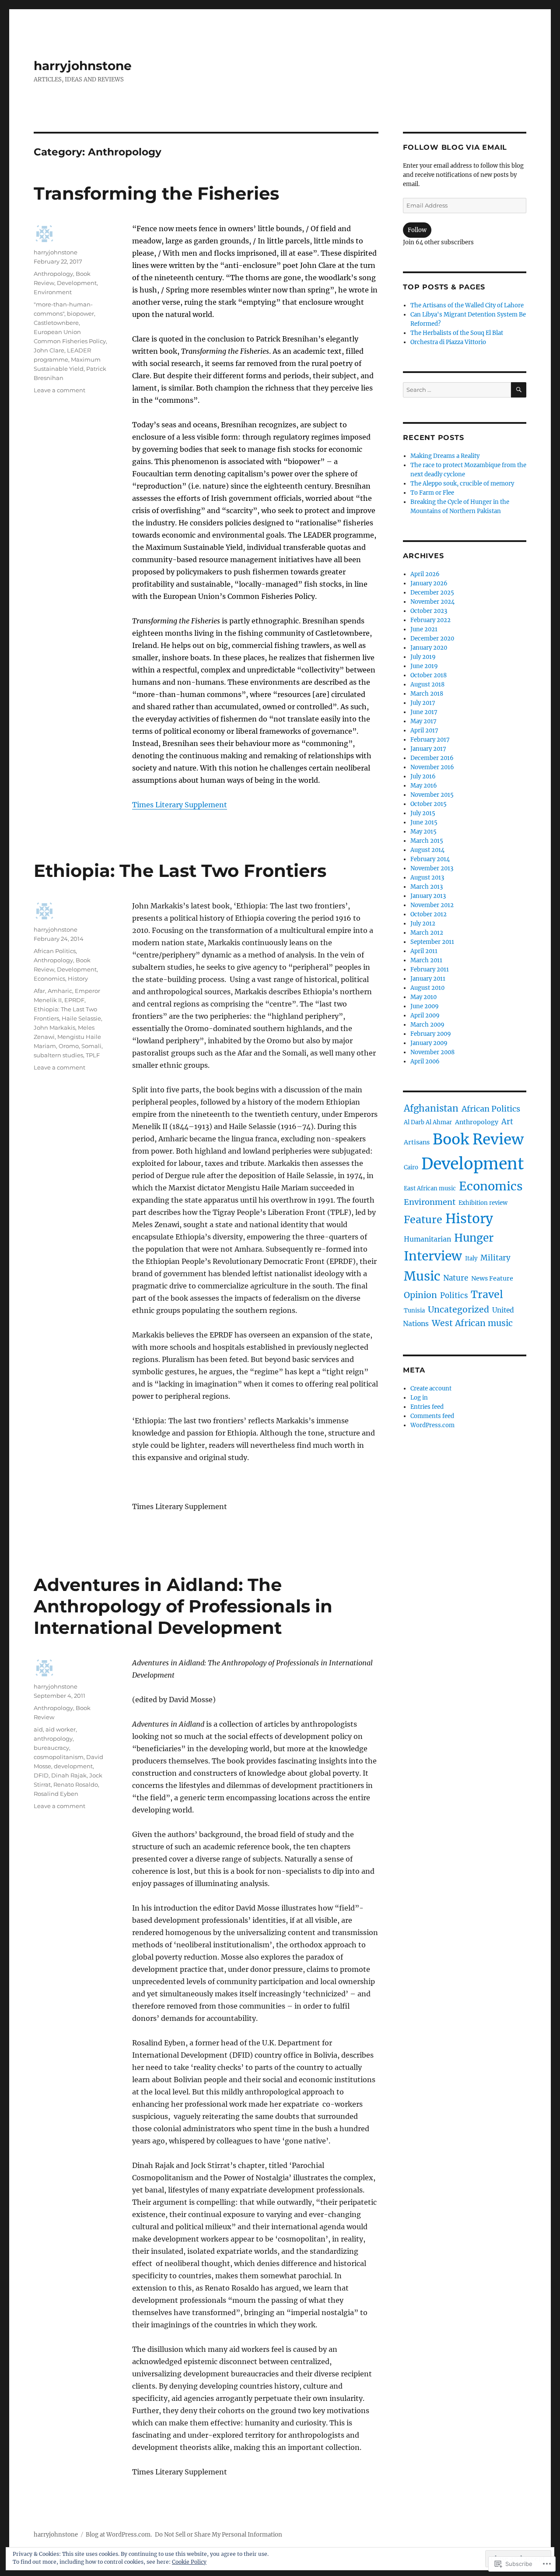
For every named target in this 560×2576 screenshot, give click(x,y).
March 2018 (427, 694)
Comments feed (432, 1416)
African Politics (55, 951)
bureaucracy (51, 1748)
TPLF (93, 1055)
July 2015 (423, 813)
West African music (472, 1323)
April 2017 (424, 730)
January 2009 (429, 1043)
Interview (433, 1256)
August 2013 (427, 878)
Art (507, 1122)
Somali (91, 1046)
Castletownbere (56, 323)
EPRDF (74, 1000)
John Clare (49, 350)
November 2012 (432, 905)
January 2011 (428, 979)
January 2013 (428, 896)
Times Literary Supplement (180, 805)
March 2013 (427, 887)
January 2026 (429, 583)
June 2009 (425, 1006)
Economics (49, 978)
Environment (53, 292)
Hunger (474, 1238)
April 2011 (424, 951)
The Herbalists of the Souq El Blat (457, 333)
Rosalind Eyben (56, 1794)
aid (38, 1729)
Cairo (411, 1167)
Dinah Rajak (69, 1775)
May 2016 (424, 786)
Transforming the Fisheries (156, 193)
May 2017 (423, 721)
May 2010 (423, 997)
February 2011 (430, 970)
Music (422, 1276)
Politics (454, 1295)
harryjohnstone (83, 66)
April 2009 (425, 1015)
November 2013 (432, 868)
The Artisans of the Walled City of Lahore (467, 305)
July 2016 (423, 776)
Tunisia (414, 1311)
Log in (419, 1398)
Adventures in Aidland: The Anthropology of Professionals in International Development (183, 1606)
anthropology (53, 1738)
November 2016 (432, 767)
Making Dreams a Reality (445, 456)
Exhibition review (483, 1203)
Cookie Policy (189, 2562)
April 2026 (425, 574)
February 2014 (430, 859)
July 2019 (423, 657)
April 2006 (425, 1061)
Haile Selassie (81, 1018)
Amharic (60, 991)
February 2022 (430, 620)
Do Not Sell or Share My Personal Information (219, 2535)
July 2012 (423, 924)
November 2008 (432, 1052)
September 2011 (432, 942)
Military (495, 1258)
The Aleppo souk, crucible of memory (462, 484)
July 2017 (423, 703)
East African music (430, 1188)
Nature (456, 1278)
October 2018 (429, 675)
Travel (487, 1294)
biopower (80, 313)
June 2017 (424, 712)
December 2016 (432, 758)
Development (77, 283)
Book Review (478, 1139)
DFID (41, 1775)
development (73, 1766)
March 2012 (427, 933)
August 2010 (427, 988)
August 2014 (427, 850)
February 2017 (430, 740)
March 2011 (426, 960)
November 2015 (432, 795)
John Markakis (54, 1028)
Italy (471, 1258)
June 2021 (424, 629)
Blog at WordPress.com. (119, 2535)
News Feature (492, 1278)
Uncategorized (458, 1309)
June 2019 (424, 666)
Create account (431, 1388)
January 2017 (428, 749)
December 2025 (432, 593)
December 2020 (432, 639)
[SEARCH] (519, 390)
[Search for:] (457, 390)
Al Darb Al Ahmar (428, 1122)
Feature (423, 1219)
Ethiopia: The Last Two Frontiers (180, 871)
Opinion (420, 1295)
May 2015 (423, 832)
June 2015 (424, 822)
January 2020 (429, 648)
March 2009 (427, 1025)
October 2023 (429, 611)
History (78, 978)
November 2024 (432, 602)
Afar (39, 991)
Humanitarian (427, 1239)
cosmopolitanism (59, 1757)
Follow (417, 230)
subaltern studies (58, 1055)
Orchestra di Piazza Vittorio (448, 342)
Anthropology (53, 274)
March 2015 (427, 841)
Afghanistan (431, 1109)
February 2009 (431, 1034)
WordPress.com (432, 1425)
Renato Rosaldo (76, 1784)
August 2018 (427, 684)
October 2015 (429, 804)
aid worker (61, 1729)
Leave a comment (59, 390)
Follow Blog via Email (455, 147)
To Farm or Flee (432, 493)
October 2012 (429, 914)
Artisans (417, 1142)
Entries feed (427, 1407)
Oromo (69, 1046)
